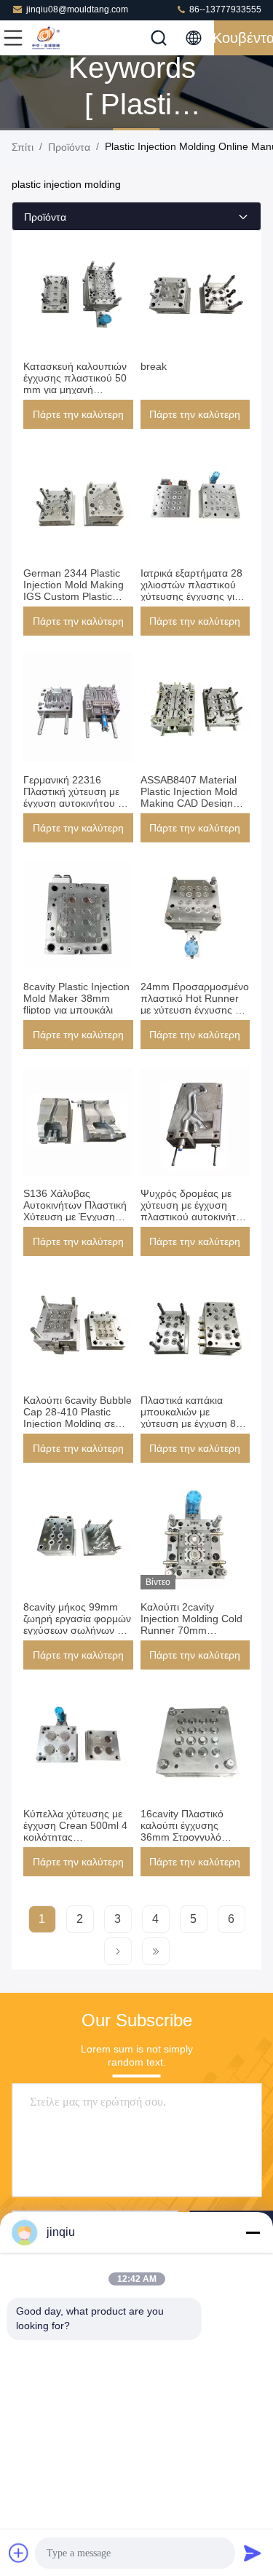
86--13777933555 (224, 9)
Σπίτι (23, 147)
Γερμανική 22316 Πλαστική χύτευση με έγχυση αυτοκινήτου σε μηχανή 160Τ (76, 797)
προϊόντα (69, 147)
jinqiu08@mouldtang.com (77, 9)
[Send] (253, 2553)
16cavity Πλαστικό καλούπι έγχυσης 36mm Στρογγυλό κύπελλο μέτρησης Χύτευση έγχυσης (183, 1837)
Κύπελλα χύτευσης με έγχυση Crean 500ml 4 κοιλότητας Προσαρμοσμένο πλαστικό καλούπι (75, 1837)
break (154, 366)
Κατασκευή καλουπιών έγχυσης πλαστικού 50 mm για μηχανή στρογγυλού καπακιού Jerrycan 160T (75, 390)
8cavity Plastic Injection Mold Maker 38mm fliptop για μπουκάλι (76, 998)
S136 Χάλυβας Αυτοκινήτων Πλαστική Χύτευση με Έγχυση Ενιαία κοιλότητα (75, 1211)
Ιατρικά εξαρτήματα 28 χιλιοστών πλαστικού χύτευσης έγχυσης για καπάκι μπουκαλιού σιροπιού (191, 596)
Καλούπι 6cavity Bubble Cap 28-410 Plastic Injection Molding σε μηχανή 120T (78, 1418)
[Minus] (253, 2232)
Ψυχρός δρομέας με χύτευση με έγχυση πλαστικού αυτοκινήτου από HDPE (194, 1211)
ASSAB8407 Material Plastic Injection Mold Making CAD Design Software (189, 797)
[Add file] (19, 2553)
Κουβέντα (244, 38)
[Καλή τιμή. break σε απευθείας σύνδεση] (195, 294)
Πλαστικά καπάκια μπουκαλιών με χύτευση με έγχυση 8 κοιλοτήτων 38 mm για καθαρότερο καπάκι (192, 1423)
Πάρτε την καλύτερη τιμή (78, 419)
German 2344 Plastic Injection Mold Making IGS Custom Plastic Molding (74, 590)
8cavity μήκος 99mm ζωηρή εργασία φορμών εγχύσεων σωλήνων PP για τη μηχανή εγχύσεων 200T (77, 1630)
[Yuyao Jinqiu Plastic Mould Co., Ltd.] (61, 38)
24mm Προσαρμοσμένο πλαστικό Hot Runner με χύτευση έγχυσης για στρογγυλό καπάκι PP (195, 1004)
